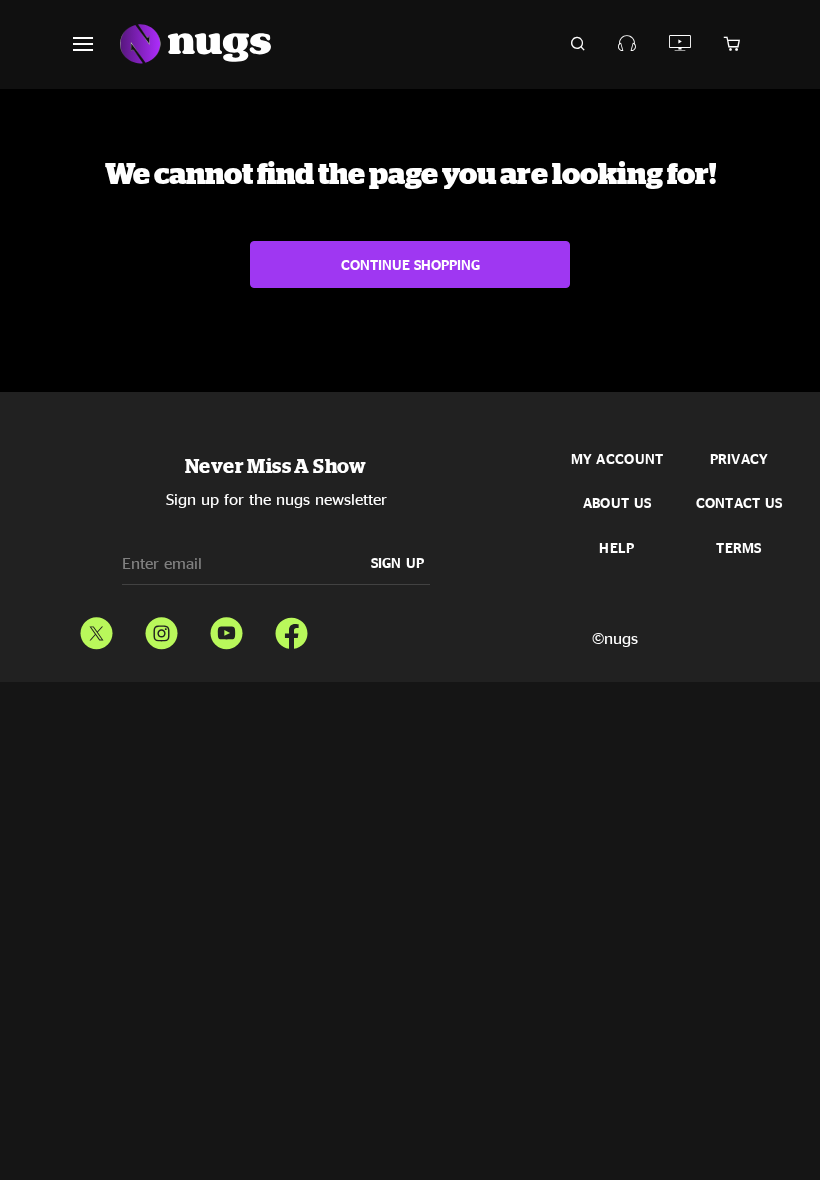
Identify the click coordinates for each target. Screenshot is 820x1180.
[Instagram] (161, 629)
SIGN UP (398, 562)
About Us (617, 503)
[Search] (578, 44)
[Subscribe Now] (627, 43)
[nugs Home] (195, 44)
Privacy (739, 459)
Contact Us (739, 503)
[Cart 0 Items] (732, 44)
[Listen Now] (680, 43)
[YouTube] (226, 629)
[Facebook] (291, 629)
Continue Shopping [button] (410, 264)
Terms (738, 548)
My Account (617, 459)
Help (616, 548)
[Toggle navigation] (95, 44)
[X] (96, 629)
